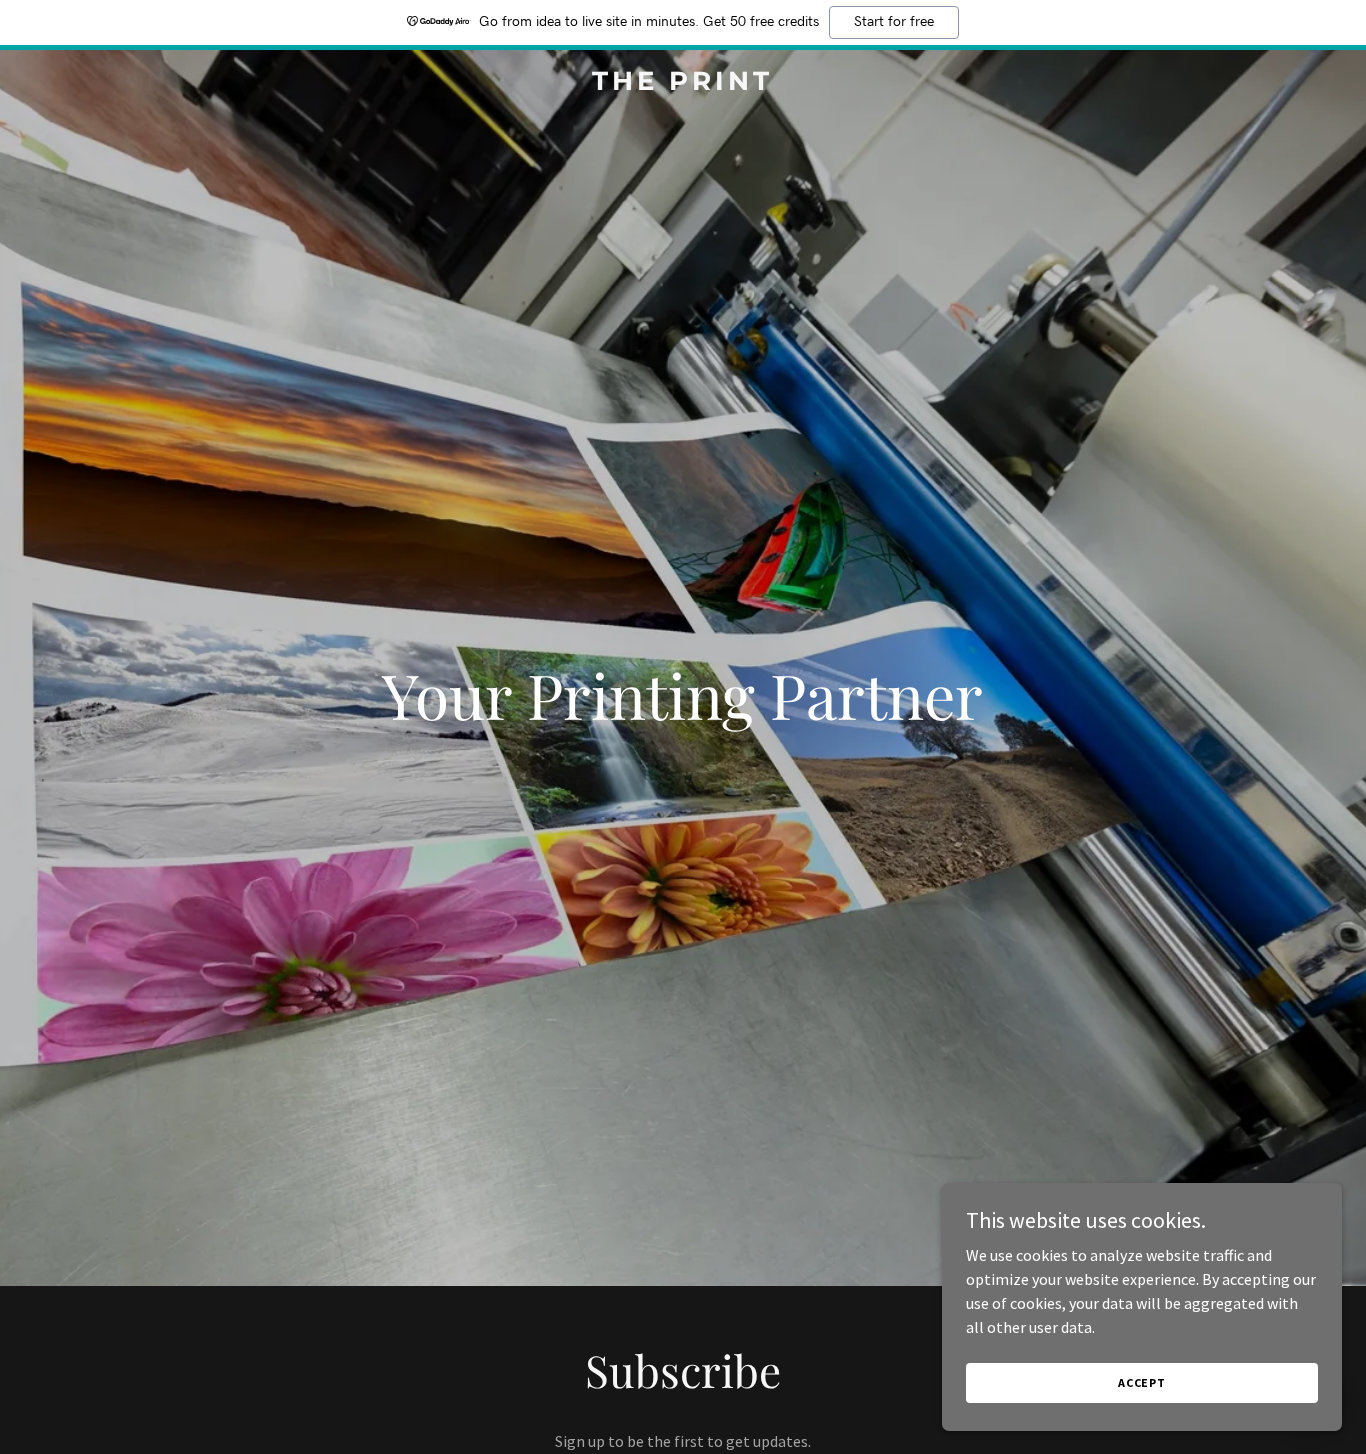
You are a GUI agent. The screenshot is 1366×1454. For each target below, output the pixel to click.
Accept (1142, 1382)
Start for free (894, 22)
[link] (682, 84)
